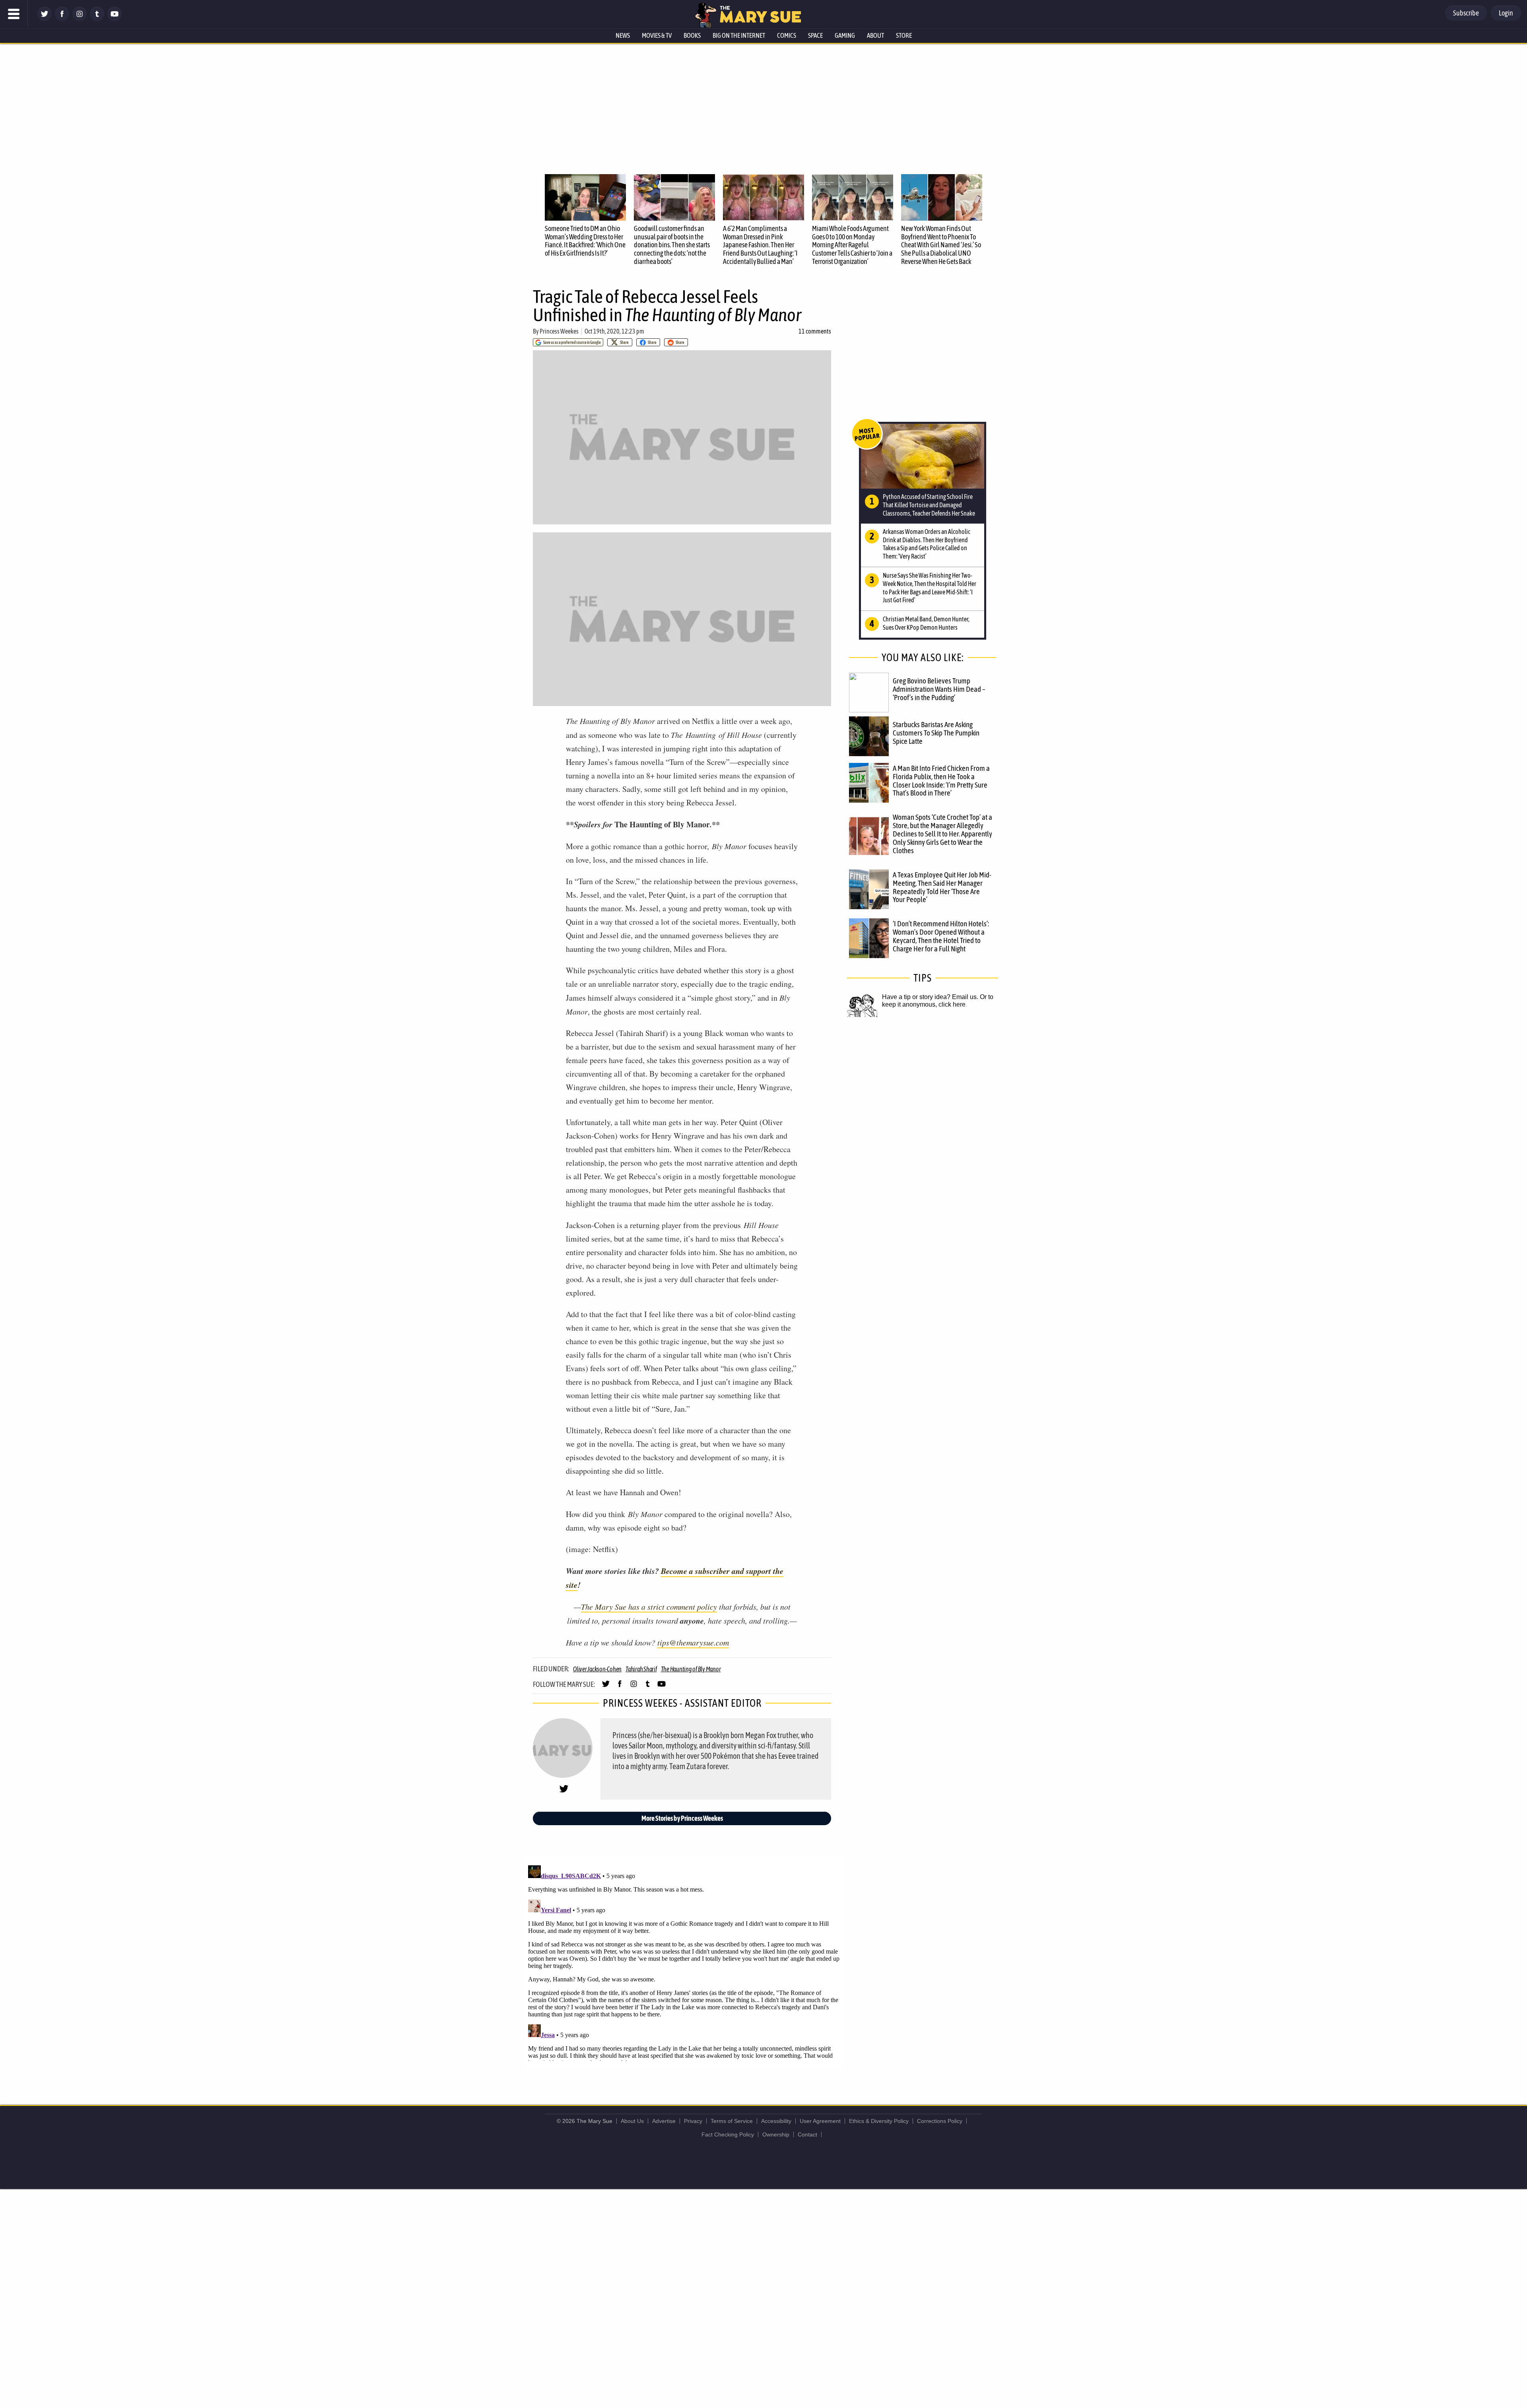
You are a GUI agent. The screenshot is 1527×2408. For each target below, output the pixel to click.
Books (692, 35)
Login (1506, 13)
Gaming (845, 35)
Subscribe (1466, 13)
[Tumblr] (97, 19)
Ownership (776, 2134)
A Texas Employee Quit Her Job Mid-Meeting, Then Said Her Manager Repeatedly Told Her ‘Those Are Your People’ (942, 887)
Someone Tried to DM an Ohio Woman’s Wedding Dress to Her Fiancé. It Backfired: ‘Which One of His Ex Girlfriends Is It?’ (585, 241)
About (875, 35)
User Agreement (820, 2121)
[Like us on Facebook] (62, 19)
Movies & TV (657, 35)
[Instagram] (80, 19)
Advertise (664, 2121)
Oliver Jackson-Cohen (597, 1669)
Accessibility (776, 2121)
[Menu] (14, 14)
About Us (632, 2121)
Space (815, 35)
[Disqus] (684, 1962)
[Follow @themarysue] (45, 19)
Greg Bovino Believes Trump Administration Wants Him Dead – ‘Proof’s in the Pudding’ (939, 689)
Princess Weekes (559, 331)
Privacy (693, 2121)
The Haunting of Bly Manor (691, 1669)
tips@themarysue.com (693, 1642)
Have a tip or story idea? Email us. (930, 997)
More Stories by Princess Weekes (682, 1818)
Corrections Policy (940, 2121)
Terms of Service (732, 2121)
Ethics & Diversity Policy (879, 2121)
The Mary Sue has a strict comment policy (649, 1607)
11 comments (815, 331)
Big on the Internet (739, 35)
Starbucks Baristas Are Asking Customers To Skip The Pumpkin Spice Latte (936, 733)
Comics (787, 35)
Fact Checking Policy (728, 2134)
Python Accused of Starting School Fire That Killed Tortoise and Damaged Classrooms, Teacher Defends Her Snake (929, 505)
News (623, 35)
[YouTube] (115, 19)
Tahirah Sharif (641, 1669)
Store (904, 35)
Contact (807, 2134)
